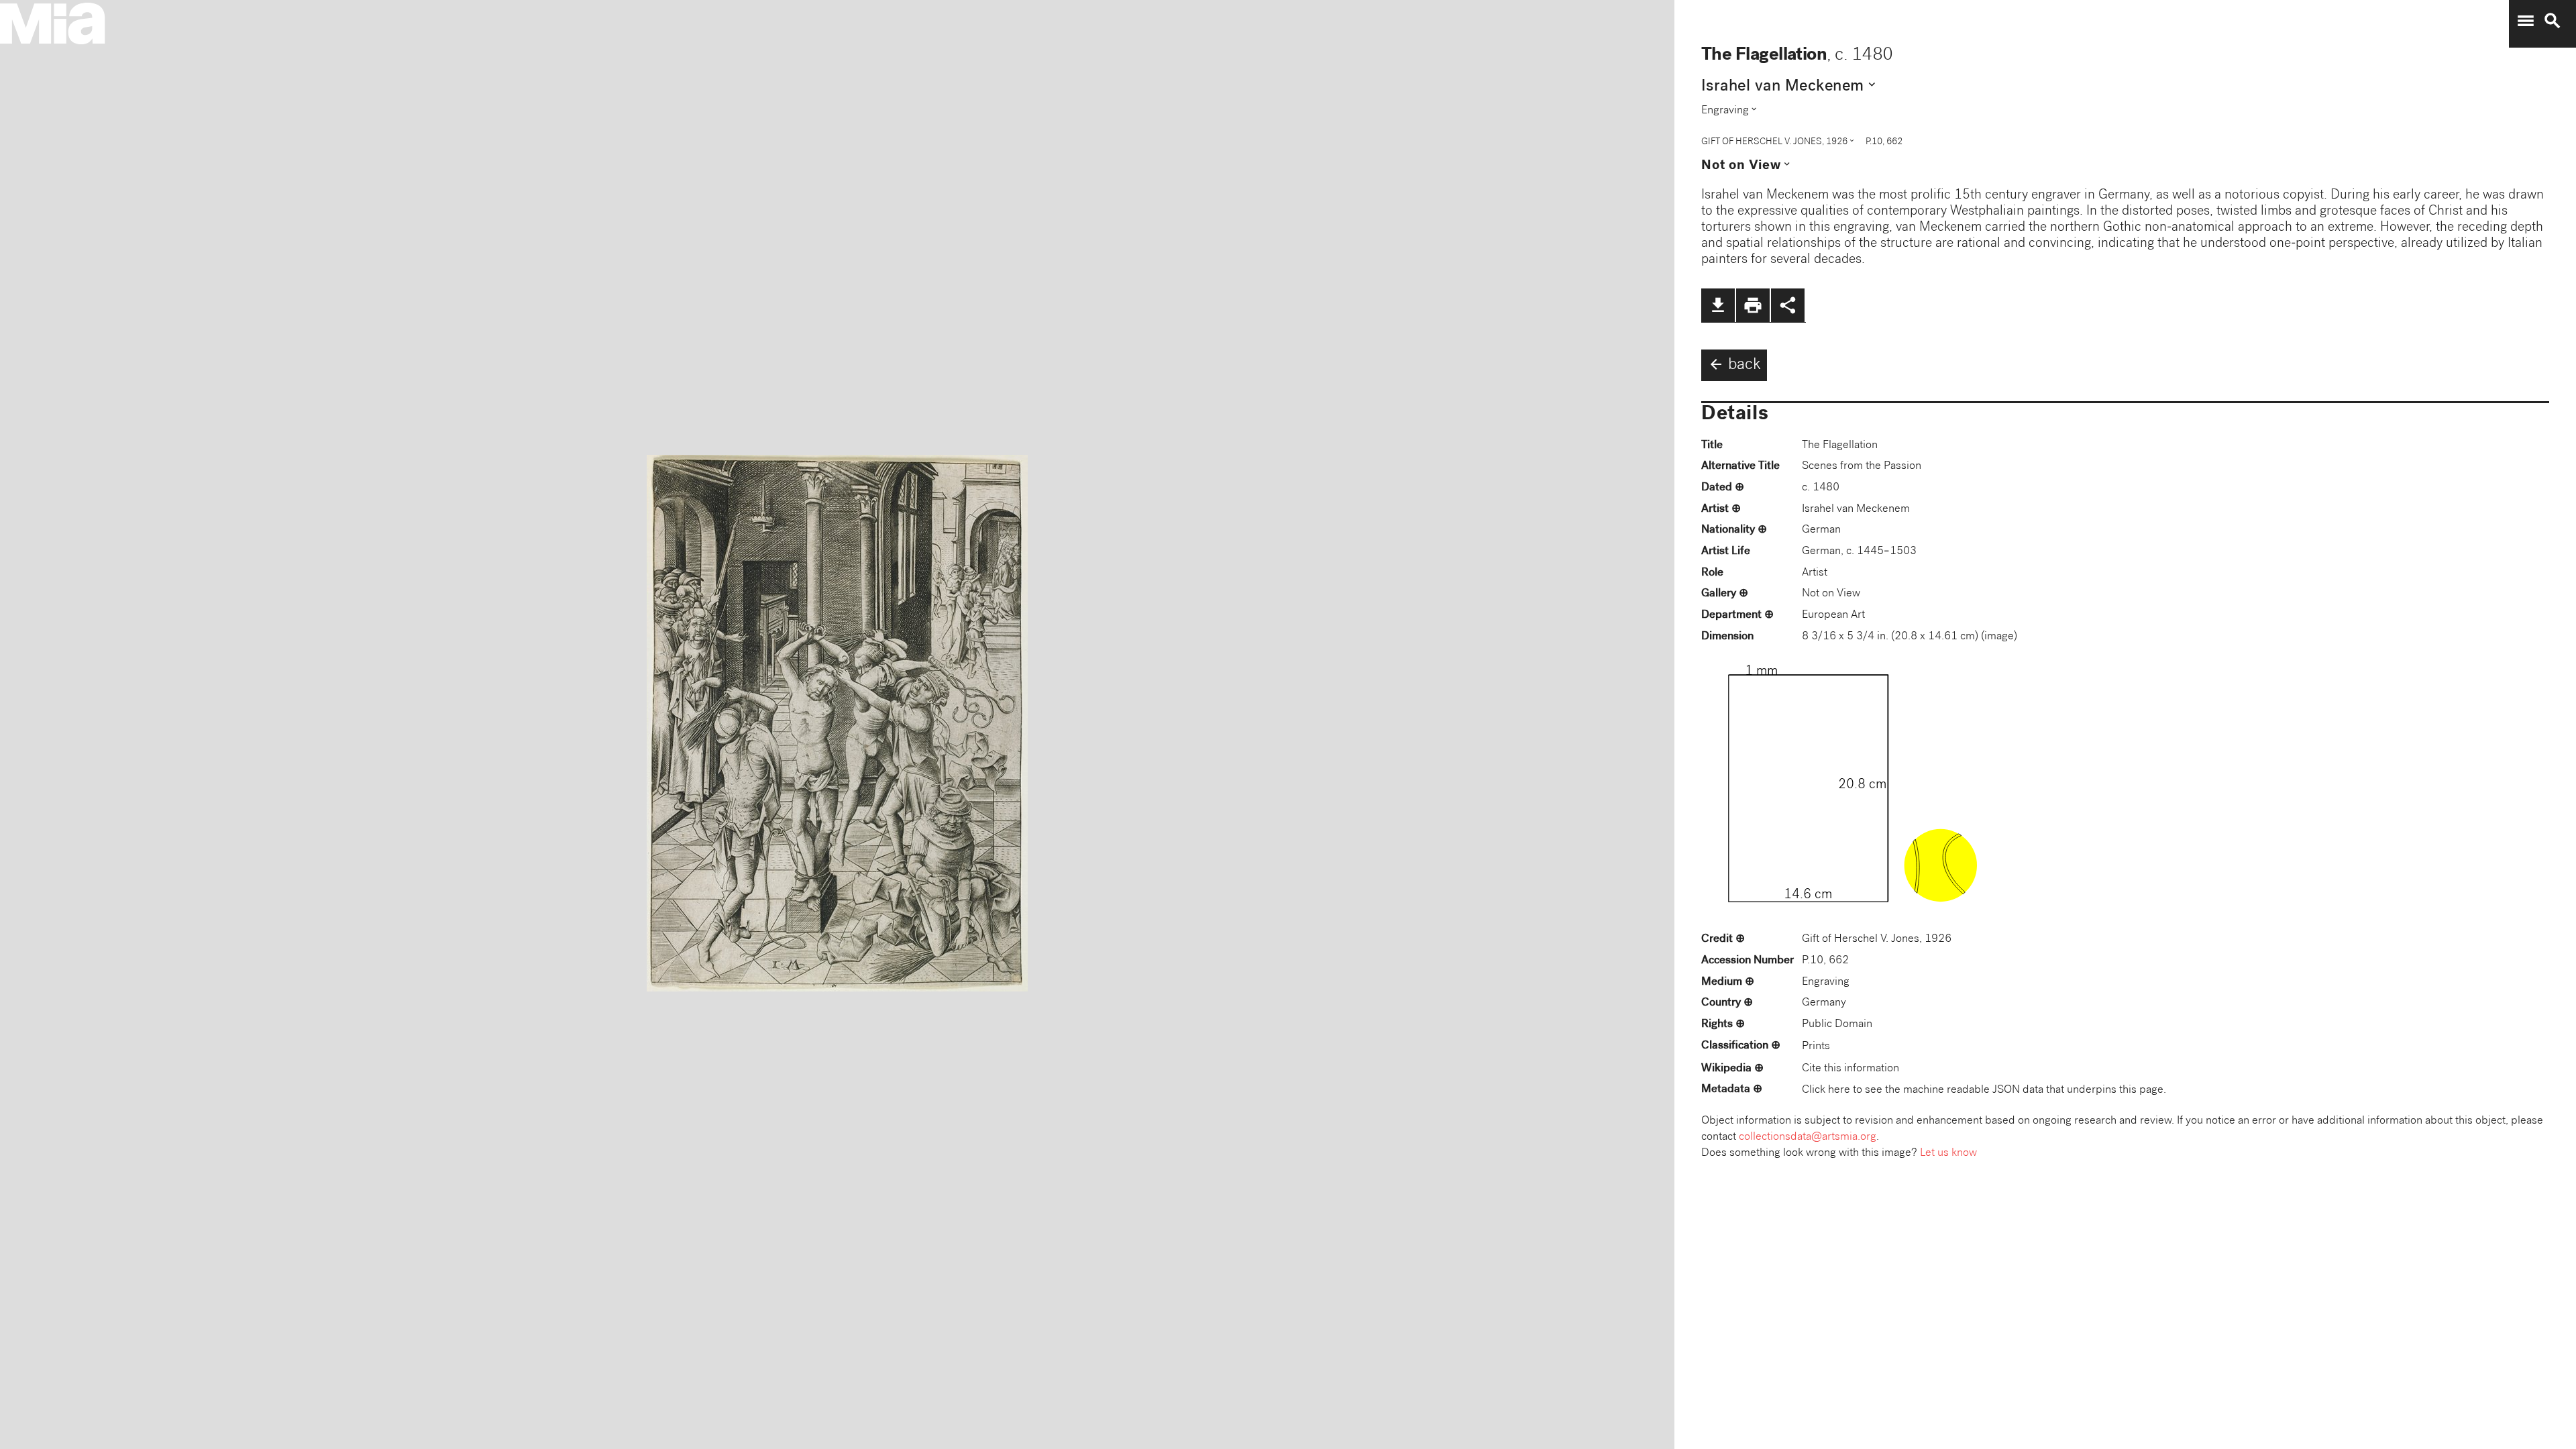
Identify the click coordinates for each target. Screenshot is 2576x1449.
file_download (1718, 305)
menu (2526, 21)
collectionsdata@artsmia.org (1808, 1137)
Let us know (1948, 1153)
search (2553, 21)
